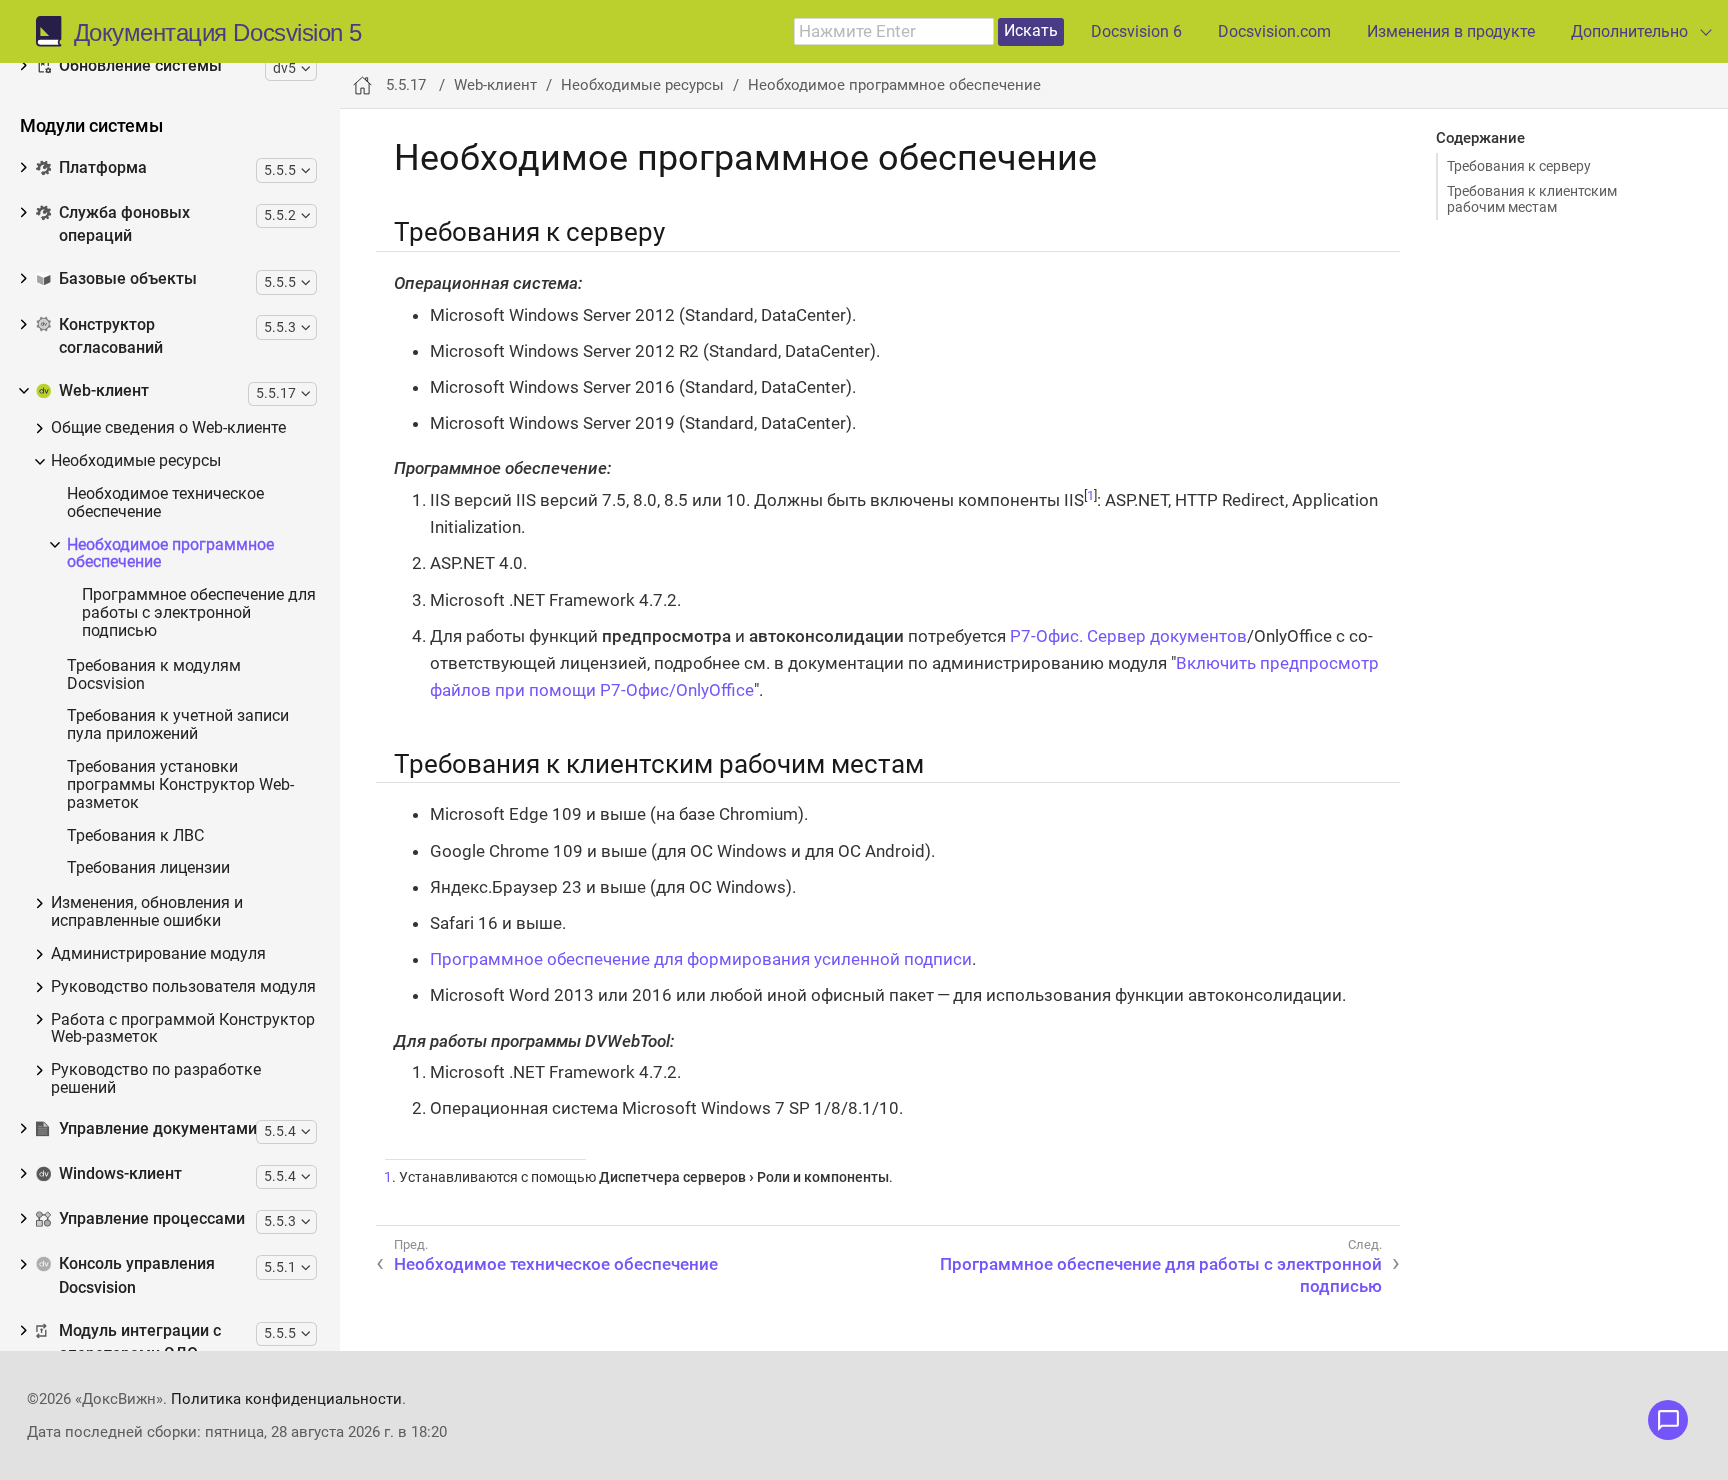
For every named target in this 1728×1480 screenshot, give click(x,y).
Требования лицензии (148, 868)
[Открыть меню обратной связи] (1668, 1420)
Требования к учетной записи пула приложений (178, 725)
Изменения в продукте (1451, 31)
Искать (1031, 30)
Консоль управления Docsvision (137, 1275)
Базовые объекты (128, 279)
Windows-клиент (120, 1174)
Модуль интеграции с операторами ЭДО (140, 1342)
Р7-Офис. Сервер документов (1128, 636)
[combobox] (894, 32)
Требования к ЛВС (135, 836)
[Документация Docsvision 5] (55, 32)
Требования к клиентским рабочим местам (1532, 199)
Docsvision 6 (1136, 31)
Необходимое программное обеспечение (170, 554)
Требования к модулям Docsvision (154, 675)
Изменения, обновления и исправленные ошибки (147, 912)
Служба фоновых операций (124, 224)
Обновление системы (140, 66)
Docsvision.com (1274, 31)
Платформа (103, 168)
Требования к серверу (1519, 166)
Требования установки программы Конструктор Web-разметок (180, 785)
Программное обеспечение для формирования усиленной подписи (701, 959)
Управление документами (158, 1129)
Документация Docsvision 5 (218, 33)
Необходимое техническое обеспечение (165, 503)
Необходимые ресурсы (136, 461)
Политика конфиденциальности (286, 1399)
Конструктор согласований (111, 336)
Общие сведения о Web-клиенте (168, 428)
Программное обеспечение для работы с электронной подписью (199, 613)
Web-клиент (104, 391)
